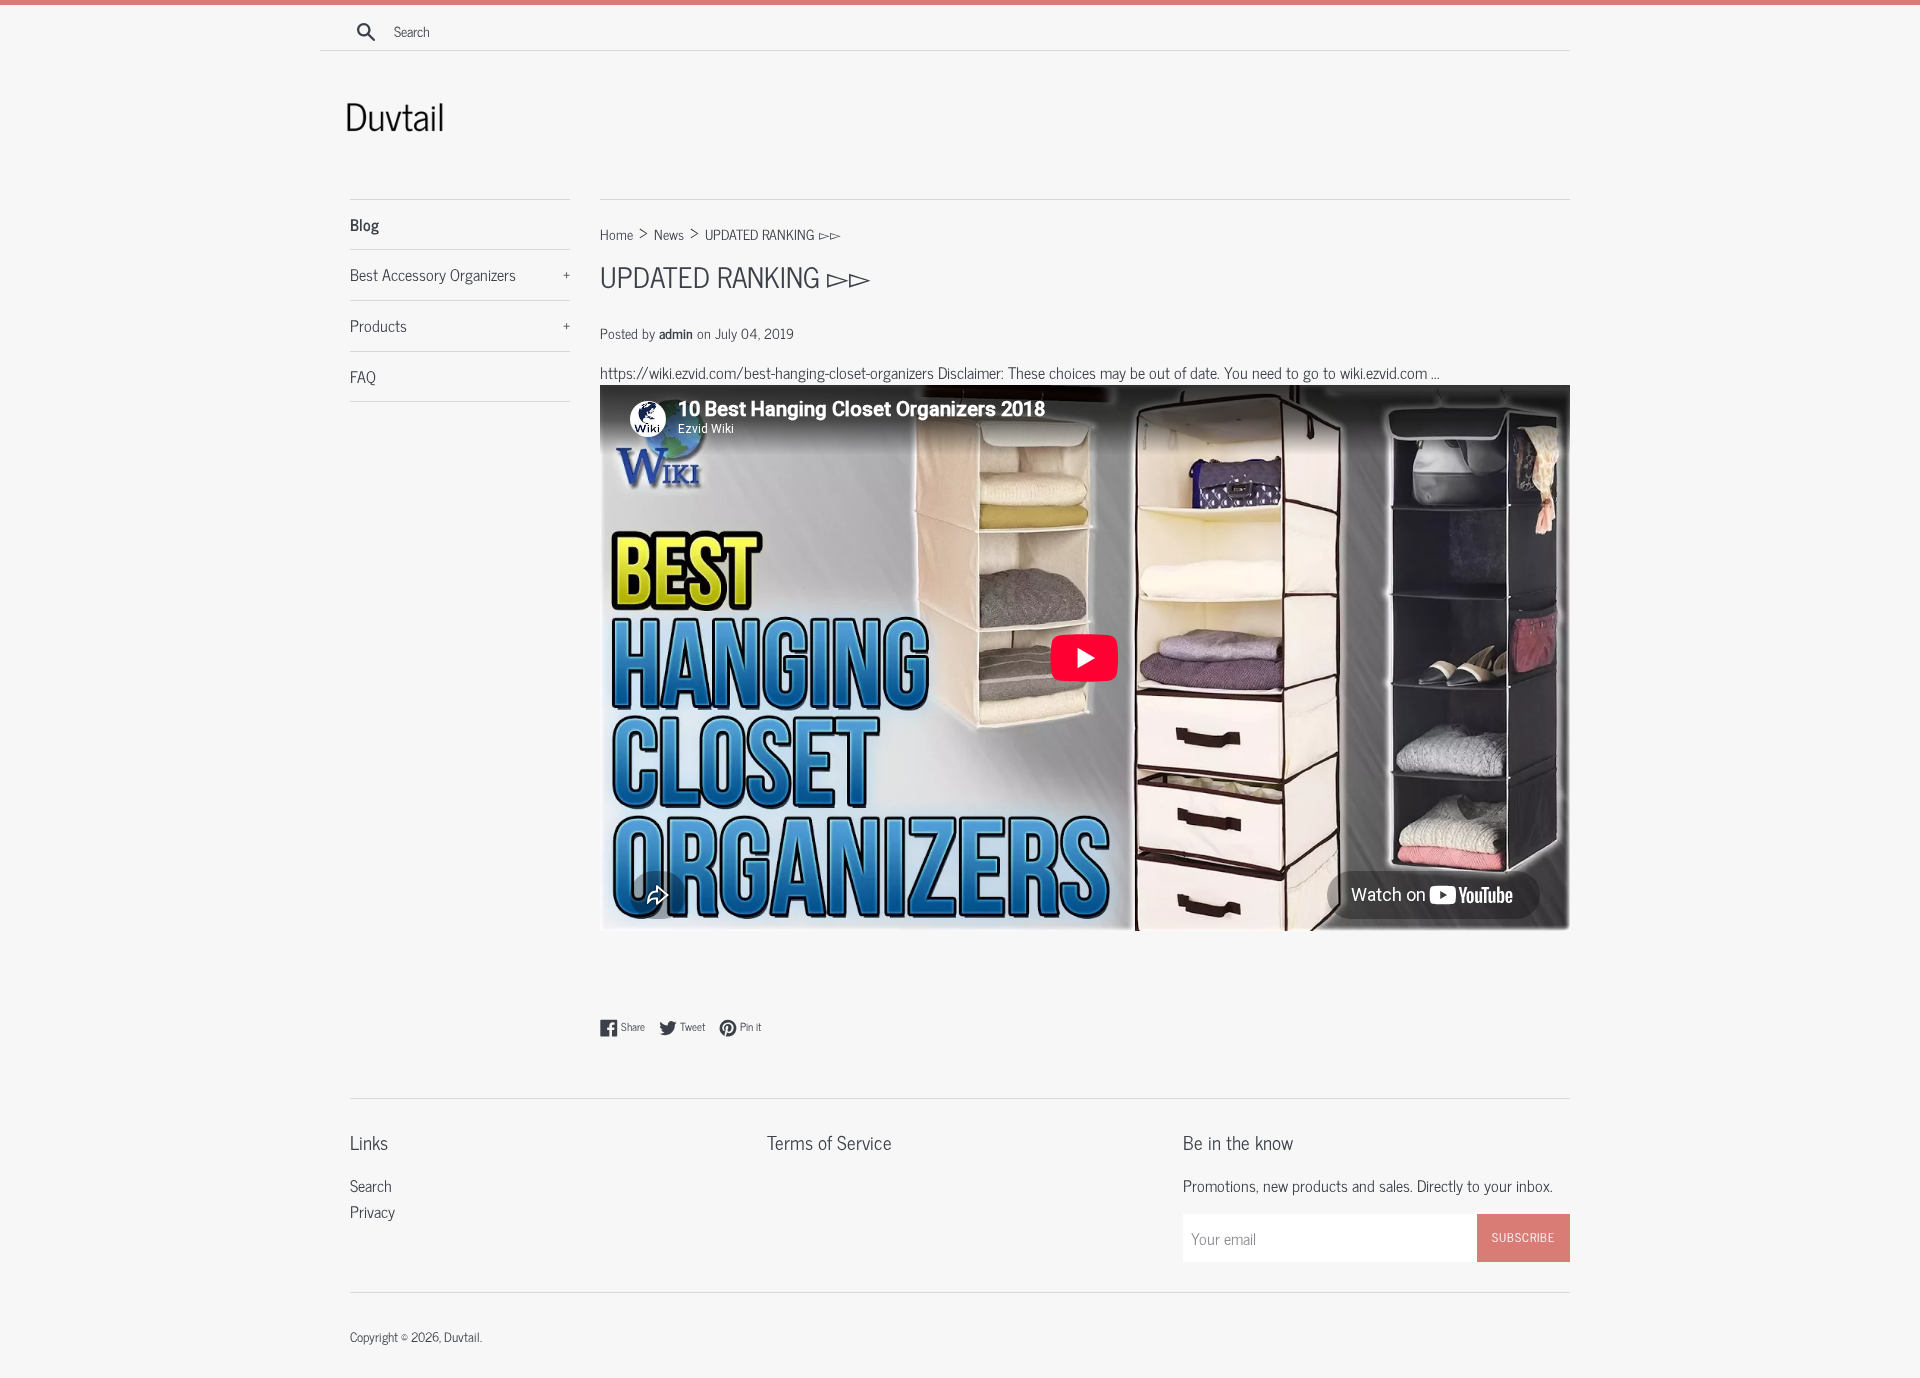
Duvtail (462, 1336)
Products (460, 325)
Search (371, 1185)
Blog (364, 224)
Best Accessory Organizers (460, 274)
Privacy (372, 1211)
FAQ (363, 376)
